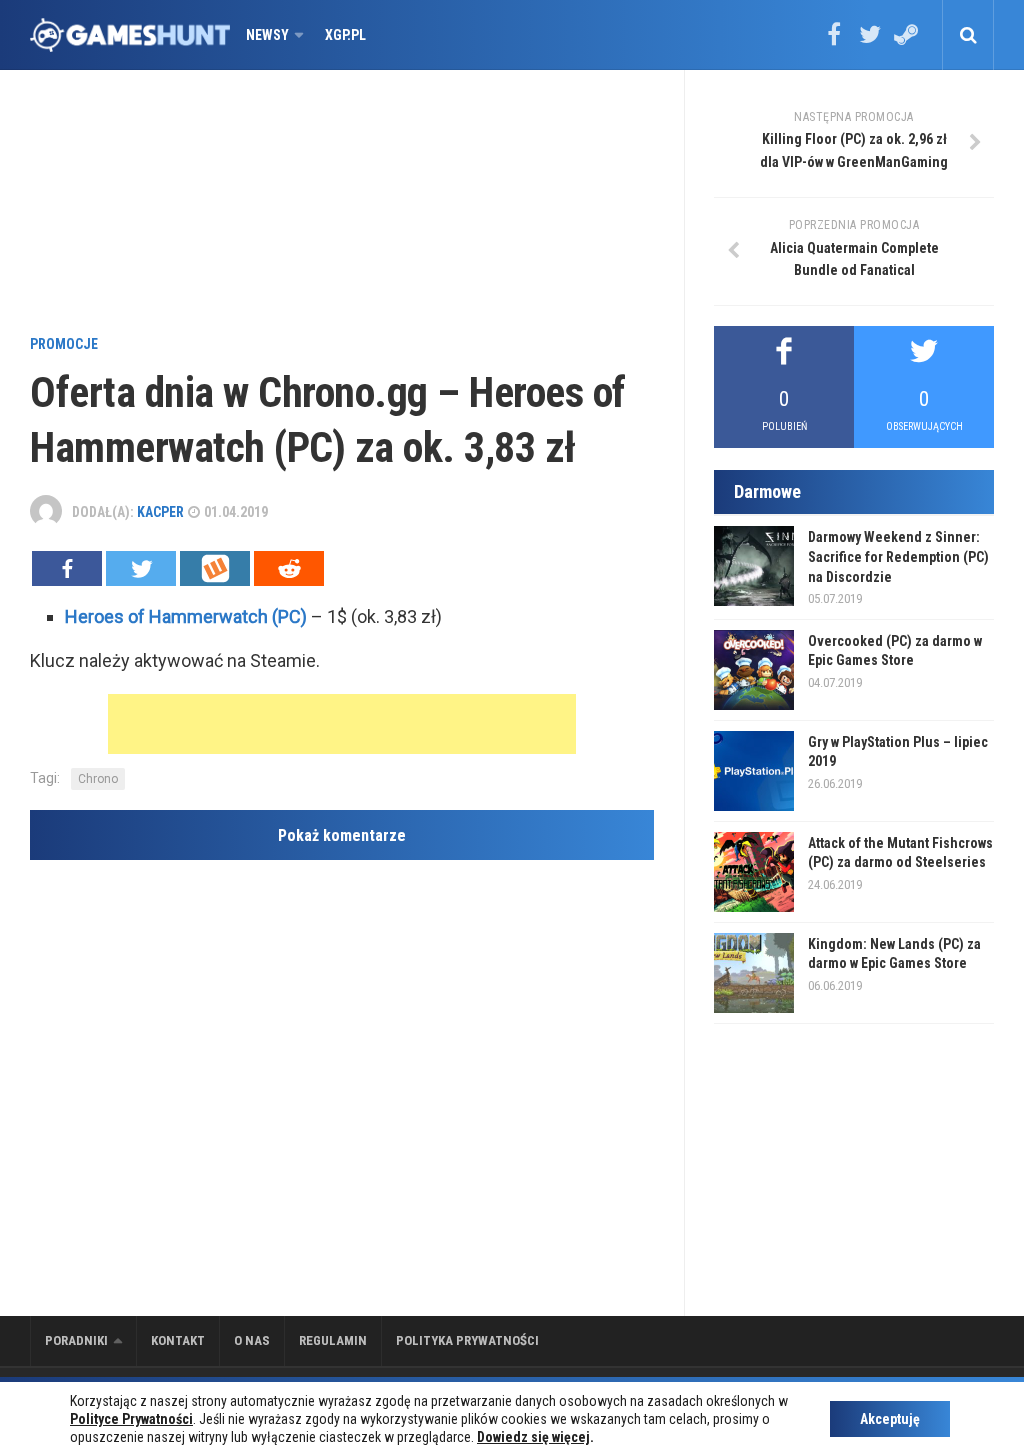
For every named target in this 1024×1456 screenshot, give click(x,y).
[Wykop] (215, 568)
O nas (252, 1340)
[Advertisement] (405, 205)
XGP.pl (345, 35)
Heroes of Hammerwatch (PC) (186, 616)
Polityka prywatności (467, 1340)
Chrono (98, 779)
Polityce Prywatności (131, 1419)
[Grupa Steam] (906, 41)
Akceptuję (890, 1419)
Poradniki (76, 1340)
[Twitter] (870, 41)
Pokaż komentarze (342, 835)
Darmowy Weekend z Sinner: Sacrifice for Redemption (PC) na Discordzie (898, 556)
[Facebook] (834, 41)
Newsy (267, 35)
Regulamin (333, 1340)
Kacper (160, 512)
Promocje (64, 344)
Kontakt (178, 1340)
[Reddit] (289, 568)
